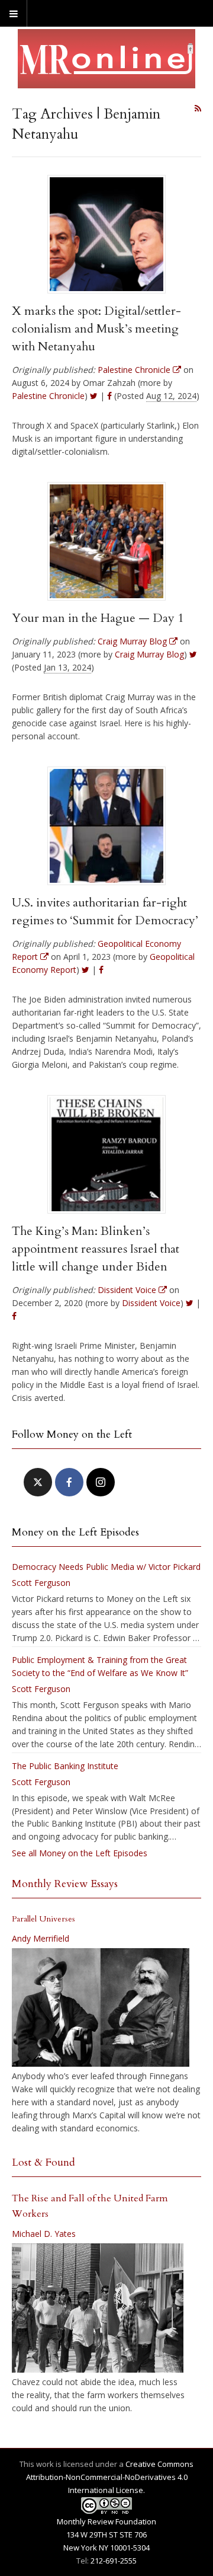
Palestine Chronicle (48, 396)
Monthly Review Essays (65, 1884)
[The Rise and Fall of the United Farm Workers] (98, 2308)
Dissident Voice (151, 1303)
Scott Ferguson (41, 1583)
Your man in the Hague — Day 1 (98, 618)
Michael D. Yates (44, 2234)
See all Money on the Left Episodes (80, 1853)
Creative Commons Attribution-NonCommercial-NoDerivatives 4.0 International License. (110, 2477)
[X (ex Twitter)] (38, 1482)
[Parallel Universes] (101, 2007)
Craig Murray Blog (149, 654)
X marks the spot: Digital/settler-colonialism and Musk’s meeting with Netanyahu (96, 329)
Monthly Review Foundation (106, 2521)
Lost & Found (43, 2162)
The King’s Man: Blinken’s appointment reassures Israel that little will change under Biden (96, 1249)
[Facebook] (69, 1482)
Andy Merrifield (41, 1938)
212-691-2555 (114, 2561)
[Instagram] (101, 1482)
